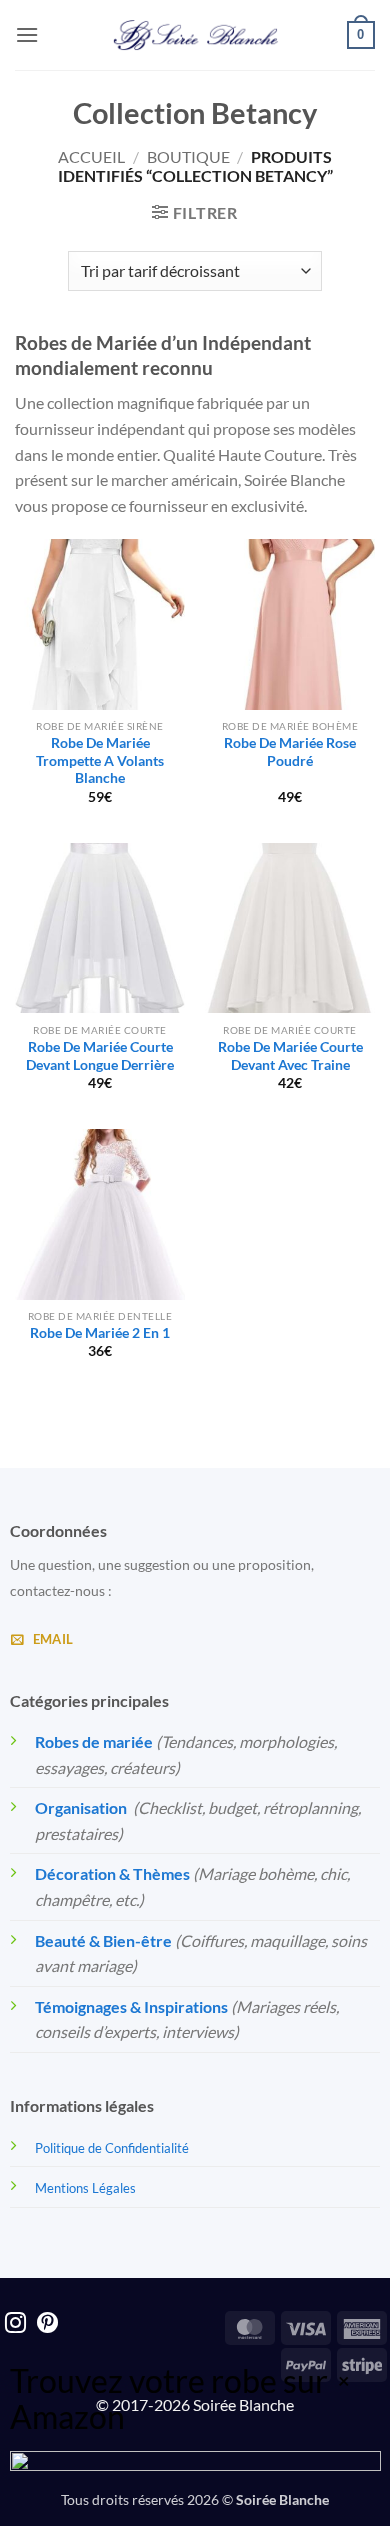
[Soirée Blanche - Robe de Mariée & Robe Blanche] (195, 35)
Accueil (91, 156)
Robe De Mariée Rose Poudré (290, 752)
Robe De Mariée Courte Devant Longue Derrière (100, 1056)
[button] (27, 34)
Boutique (188, 156)
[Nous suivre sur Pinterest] (47, 2324)
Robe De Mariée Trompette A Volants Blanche (100, 760)
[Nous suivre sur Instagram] (15, 2324)
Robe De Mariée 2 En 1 (100, 1333)
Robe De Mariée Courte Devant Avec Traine (290, 1056)
